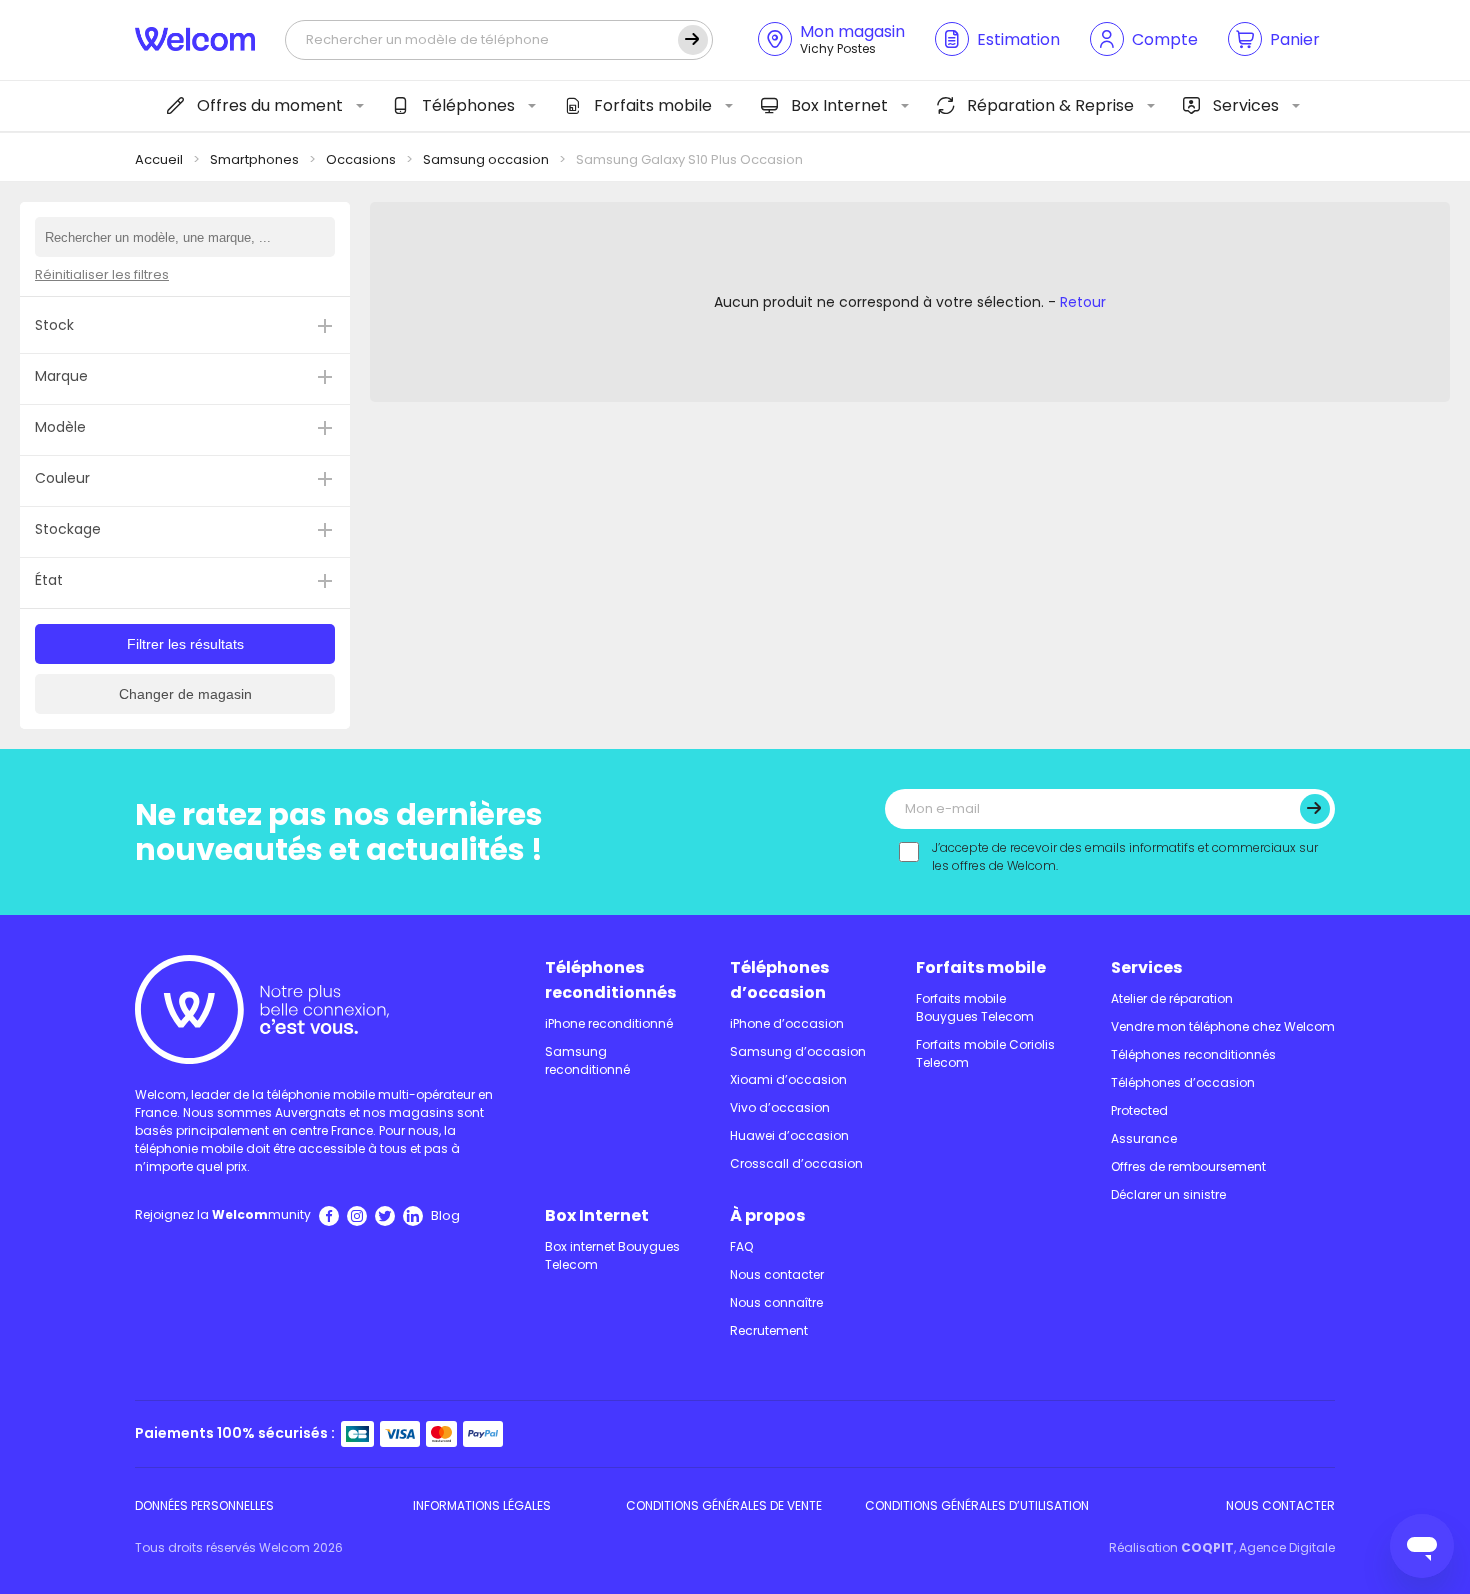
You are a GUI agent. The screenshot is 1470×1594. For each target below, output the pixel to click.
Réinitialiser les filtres (102, 274)
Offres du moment (270, 105)
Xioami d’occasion (788, 1079)
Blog (445, 1215)
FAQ (741, 1246)
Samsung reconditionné (587, 1060)
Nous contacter (777, 1274)
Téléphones (468, 105)
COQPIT (1207, 1547)
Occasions (361, 159)
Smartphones (254, 159)
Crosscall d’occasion (796, 1163)
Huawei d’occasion (789, 1135)
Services (1246, 105)
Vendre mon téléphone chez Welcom (1223, 1026)
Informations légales (482, 1505)
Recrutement (769, 1330)
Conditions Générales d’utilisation (977, 1505)
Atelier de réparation (1172, 998)
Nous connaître (776, 1302)
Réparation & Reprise (1050, 105)
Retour (1083, 302)
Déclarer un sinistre (1168, 1194)
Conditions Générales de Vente (724, 1505)
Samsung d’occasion (798, 1051)
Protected (1139, 1110)
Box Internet (839, 105)
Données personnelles (204, 1505)
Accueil (159, 159)
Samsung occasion (486, 159)
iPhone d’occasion (787, 1023)
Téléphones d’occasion (779, 980)
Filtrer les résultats (185, 644)
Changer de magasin (185, 694)
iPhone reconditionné (609, 1023)
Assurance (1144, 1138)
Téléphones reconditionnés (610, 980)
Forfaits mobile (653, 105)
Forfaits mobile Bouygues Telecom (975, 1007)
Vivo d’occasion (780, 1107)
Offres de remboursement (1188, 1166)
